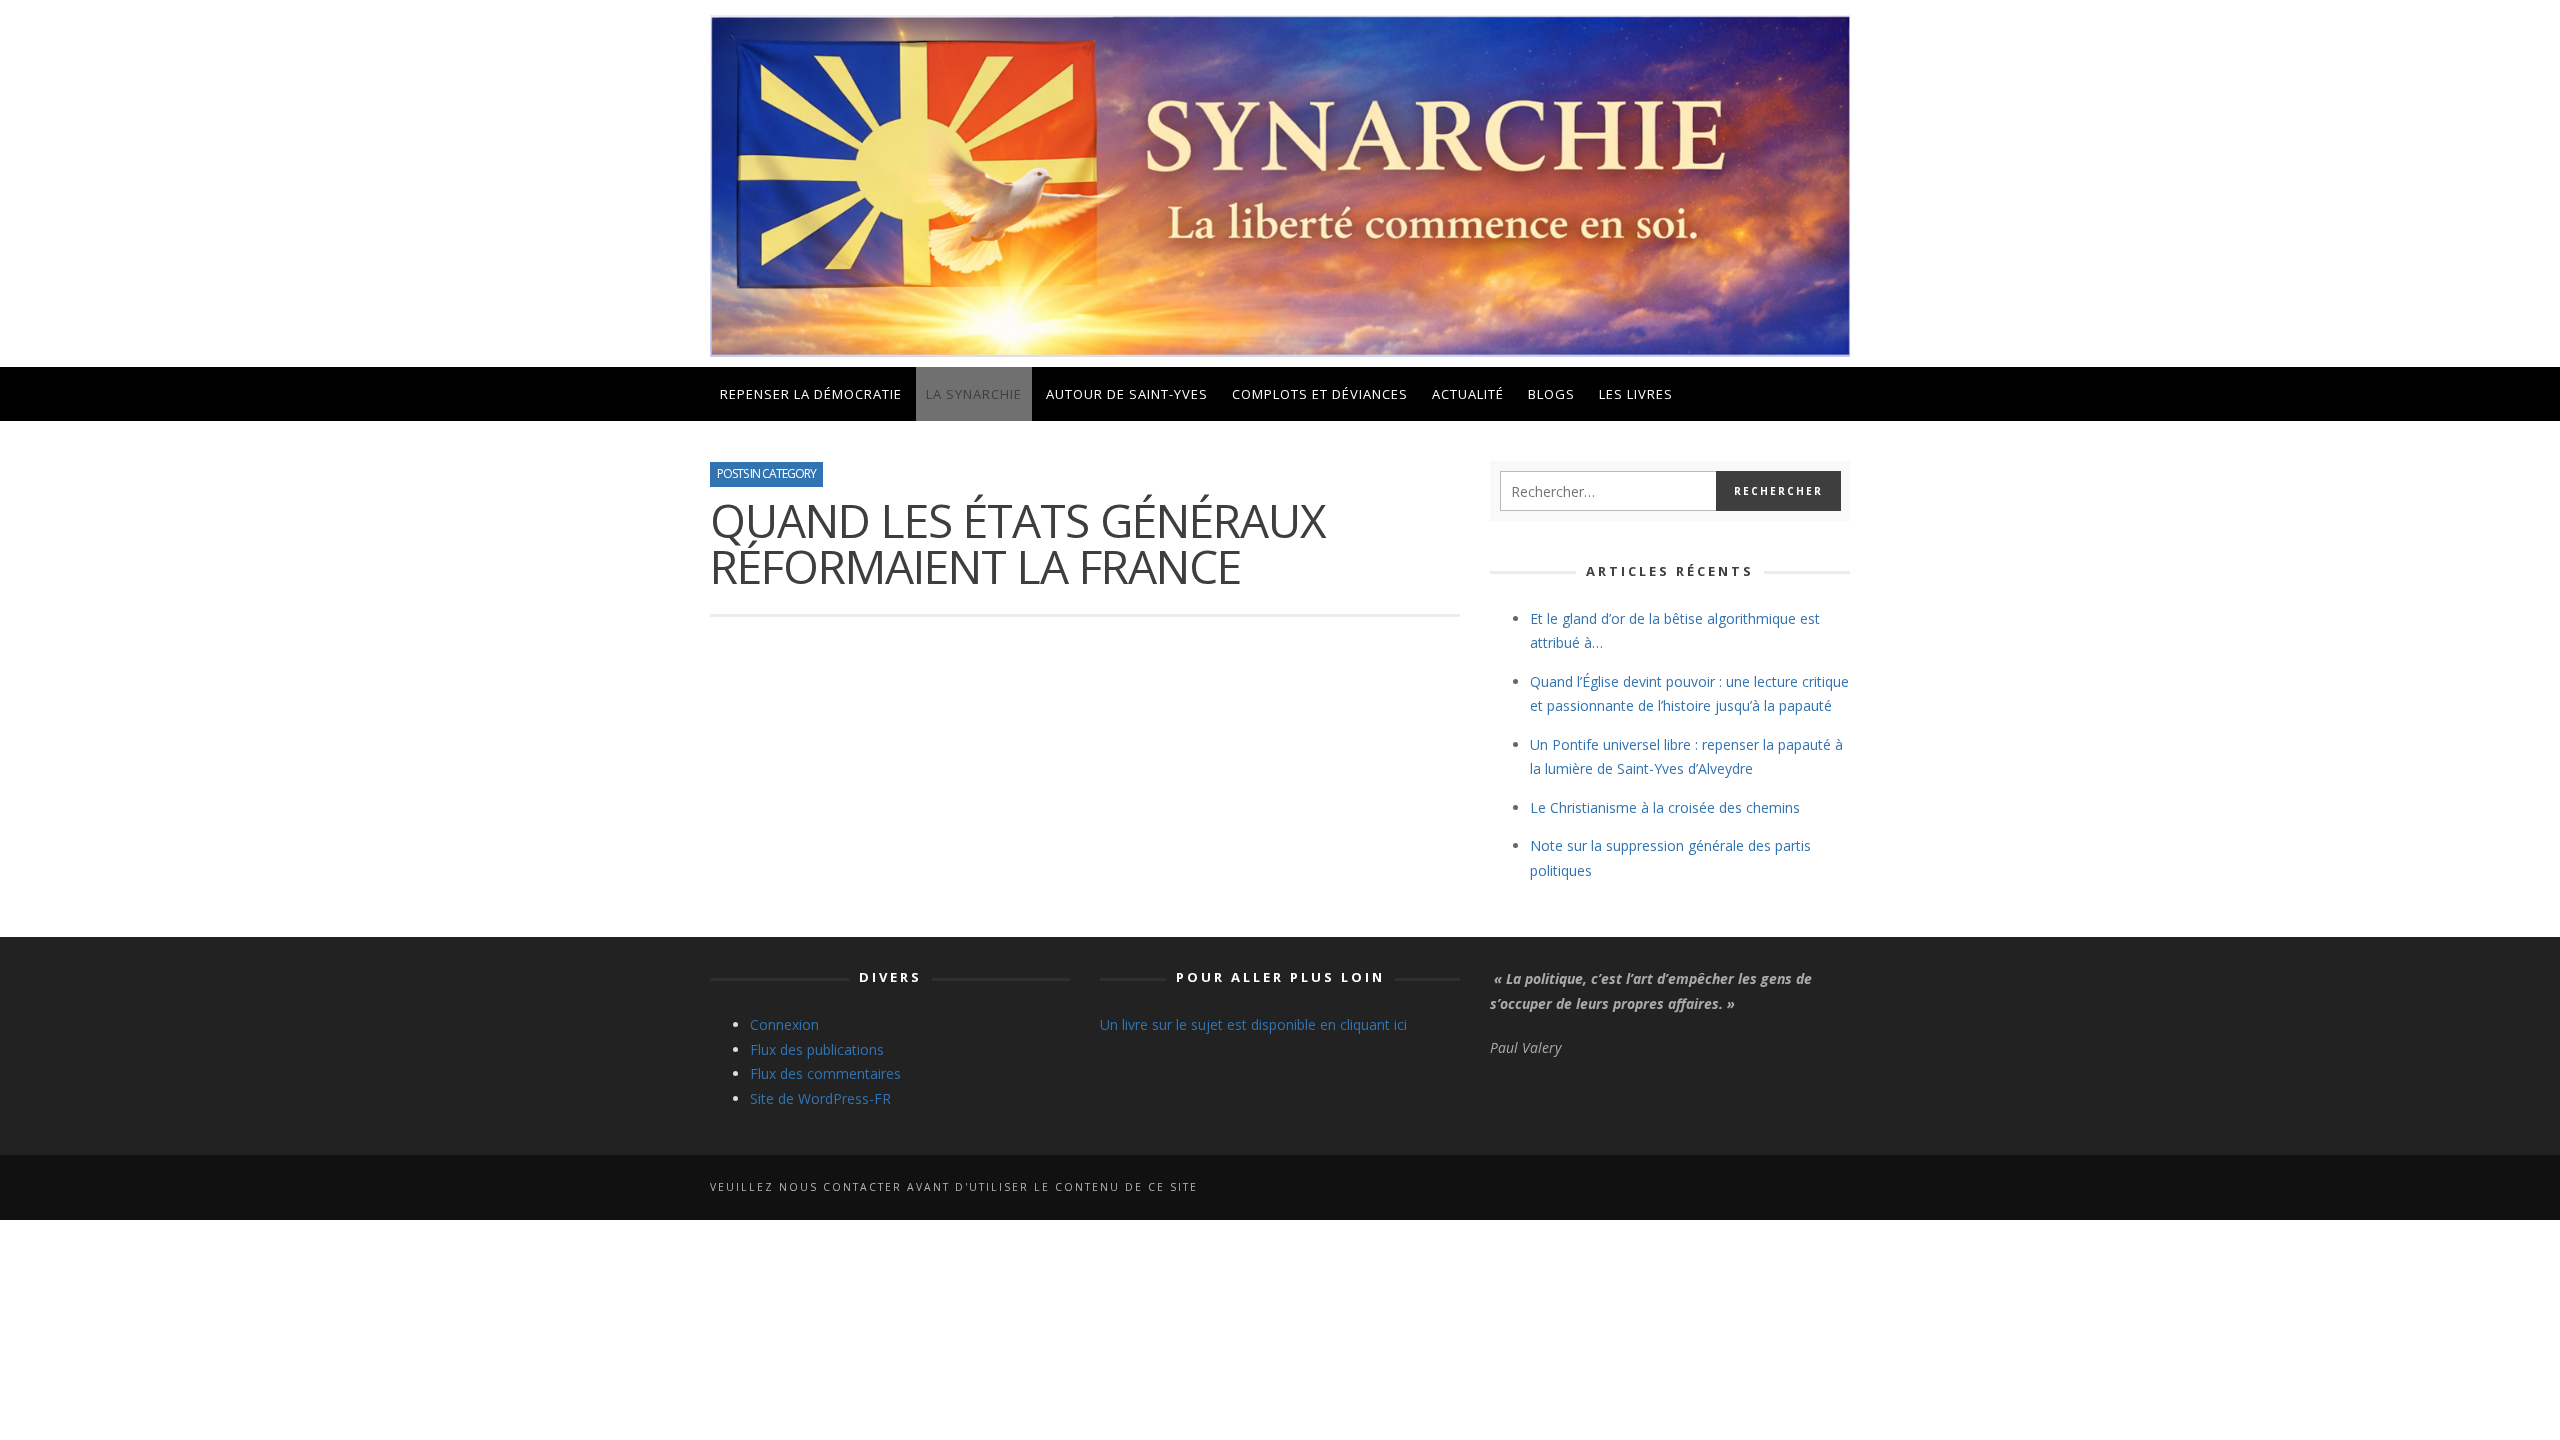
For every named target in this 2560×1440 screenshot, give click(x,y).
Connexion (784, 1024)
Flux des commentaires (825, 1073)
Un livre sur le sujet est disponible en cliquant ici (1253, 1024)
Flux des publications (817, 1049)
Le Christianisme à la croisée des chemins (1665, 807)
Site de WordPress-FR (820, 1098)
